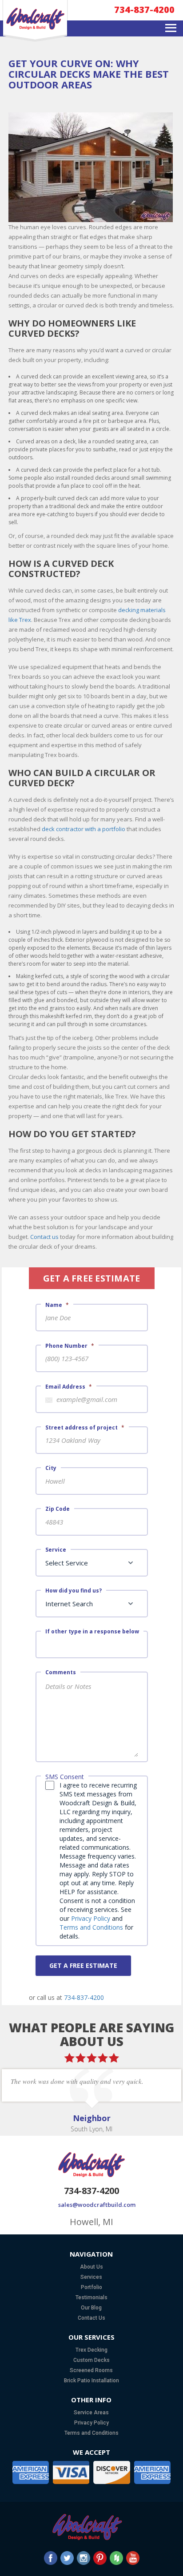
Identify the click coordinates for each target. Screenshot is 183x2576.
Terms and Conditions (91, 1927)
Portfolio (91, 2287)
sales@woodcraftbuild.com (91, 2205)
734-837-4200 (144, 10)
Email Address (69, 1387)
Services (91, 2277)
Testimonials (91, 2297)
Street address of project (85, 1427)
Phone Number (70, 1346)
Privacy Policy (91, 1918)
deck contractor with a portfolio (84, 829)
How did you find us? (74, 1591)
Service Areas (91, 2413)
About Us (91, 2267)
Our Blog (91, 2308)
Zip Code (58, 1509)
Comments (61, 1672)
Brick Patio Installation (91, 2381)
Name (57, 1305)
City (51, 1468)
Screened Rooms (91, 2370)
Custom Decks (91, 2360)
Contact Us (91, 2318)
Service (56, 1550)
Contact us (44, 1237)
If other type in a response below (92, 1632)
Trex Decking (91, 2350)
